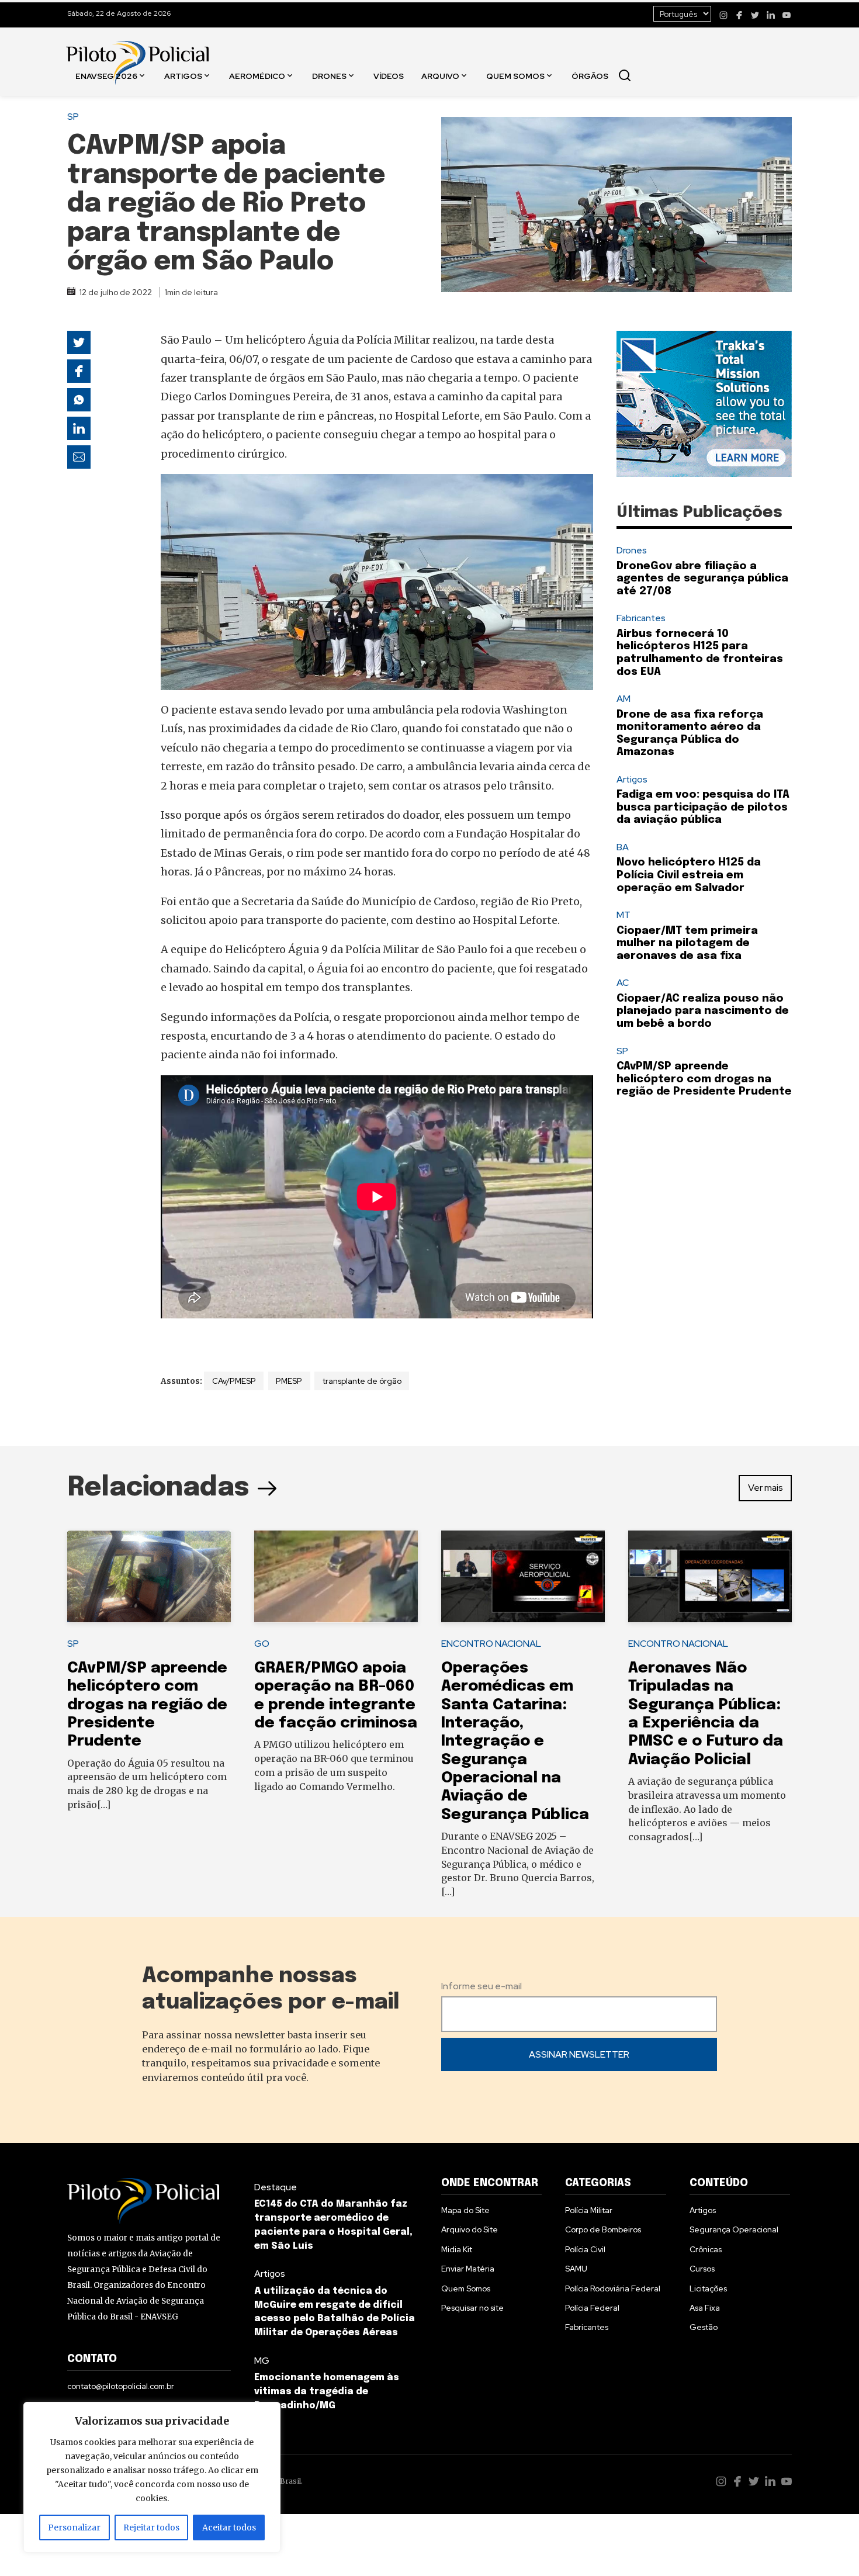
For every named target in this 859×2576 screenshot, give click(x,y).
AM (624, 699)
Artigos (183, 75)
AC (623, 983)
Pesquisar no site (472, 2308)
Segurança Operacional (734, 2229)
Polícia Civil (585, 2249)
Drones (329, 75)
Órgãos (590, 75)
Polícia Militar (589, 2210)
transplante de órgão (362, 1381)
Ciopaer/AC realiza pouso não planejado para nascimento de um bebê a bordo (703, 1011)
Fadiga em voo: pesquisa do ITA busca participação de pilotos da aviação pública (703, 807)
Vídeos (389, 75)
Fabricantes (641, 618)
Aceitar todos (229, 2527)
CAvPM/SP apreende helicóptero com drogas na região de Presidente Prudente (704, 1079)
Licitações (708, 2288)
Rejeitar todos (151, 2527)
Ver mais (766, 1488)
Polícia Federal (592, 2308)
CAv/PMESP (234, 1381)
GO (262, 1644)
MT (624, 915)
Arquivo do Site (470, 2229)
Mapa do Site (465, 2210)
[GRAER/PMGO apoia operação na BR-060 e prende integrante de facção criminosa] (336, 1577)
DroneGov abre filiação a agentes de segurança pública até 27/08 (702, 579)
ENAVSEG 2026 (106, 75)
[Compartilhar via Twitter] (79, 342)
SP (73, 117)
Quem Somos (515, 75)
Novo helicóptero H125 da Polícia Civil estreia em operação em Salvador (689, 875)
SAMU (576, 2269)
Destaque (276, 2187)
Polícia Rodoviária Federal (613, 2288)
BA (623, 847)
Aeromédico (257, 75)
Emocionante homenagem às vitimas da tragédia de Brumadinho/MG (327, 2392)
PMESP (289, 1381)
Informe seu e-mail (482, 1986)
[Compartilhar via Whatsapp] (79, 400)
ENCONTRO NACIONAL (491, 1644)
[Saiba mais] (704, 404)
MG (262, 2361)
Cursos (702, 2269)
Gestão (704, 2327)
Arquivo (440, 75)
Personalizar (74, 2527)
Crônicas (706, 2249)
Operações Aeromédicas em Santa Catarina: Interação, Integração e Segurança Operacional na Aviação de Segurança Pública (515, 1741)
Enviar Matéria (468, 2269)
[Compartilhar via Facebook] (79, 371)
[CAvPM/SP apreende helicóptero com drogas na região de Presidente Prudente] (149, 1577)
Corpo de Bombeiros (603, 2229)
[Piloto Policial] (137, 51)
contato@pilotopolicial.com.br (121, 2386)
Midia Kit (457, 2249)
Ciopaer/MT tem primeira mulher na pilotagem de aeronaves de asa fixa (687, 944)
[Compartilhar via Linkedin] (79, 428)
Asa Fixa (705, 2308)
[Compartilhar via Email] (79, 457)
